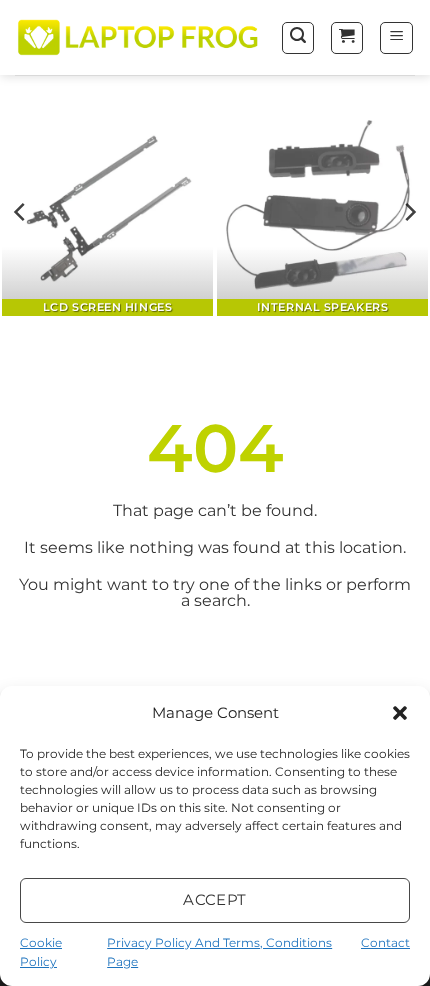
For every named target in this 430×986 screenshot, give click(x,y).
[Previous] (21, 212)
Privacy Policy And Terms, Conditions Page (219, 952)
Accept (215, 899)
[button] (400, 713)
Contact (385, 942)
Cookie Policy (41, 952)
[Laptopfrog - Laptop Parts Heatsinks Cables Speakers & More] (140, 37)
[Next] (409, 212)
